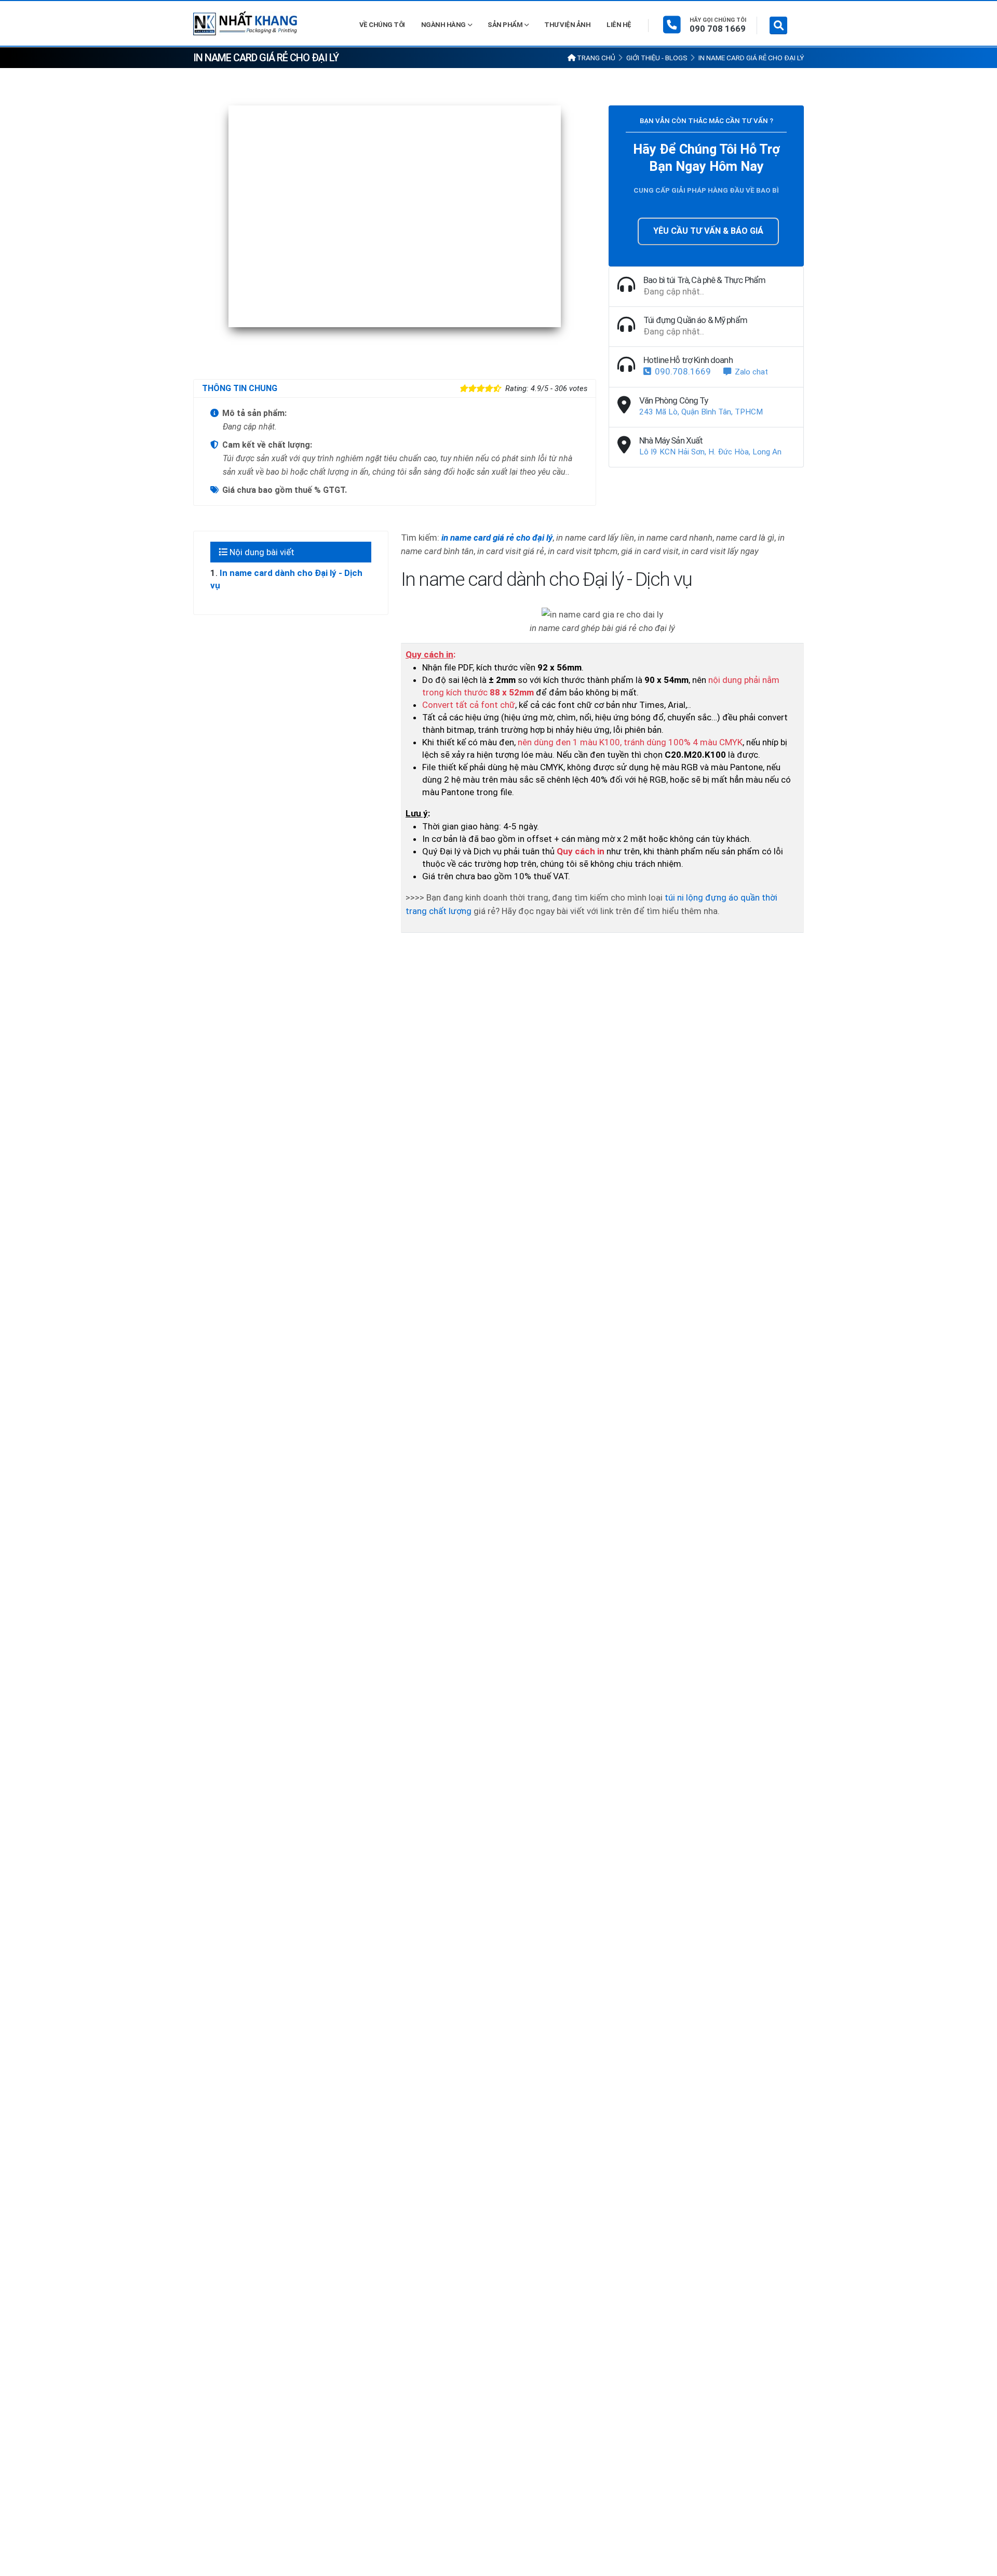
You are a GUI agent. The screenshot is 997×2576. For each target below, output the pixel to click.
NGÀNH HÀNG (443, 25)
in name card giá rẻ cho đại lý (497, 538)
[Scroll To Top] (979, 2564)
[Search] (778, 25)
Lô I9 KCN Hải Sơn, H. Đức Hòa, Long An (710, 452)
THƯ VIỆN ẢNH (567, 25)
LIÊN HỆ (619, 25)
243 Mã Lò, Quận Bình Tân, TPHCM (701, 412)
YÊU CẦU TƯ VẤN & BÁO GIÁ (708, 231)
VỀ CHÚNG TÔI (382, 25)
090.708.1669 (683, 371)
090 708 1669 (718, 29)
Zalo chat (751, 372)
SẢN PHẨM (505, 25)
